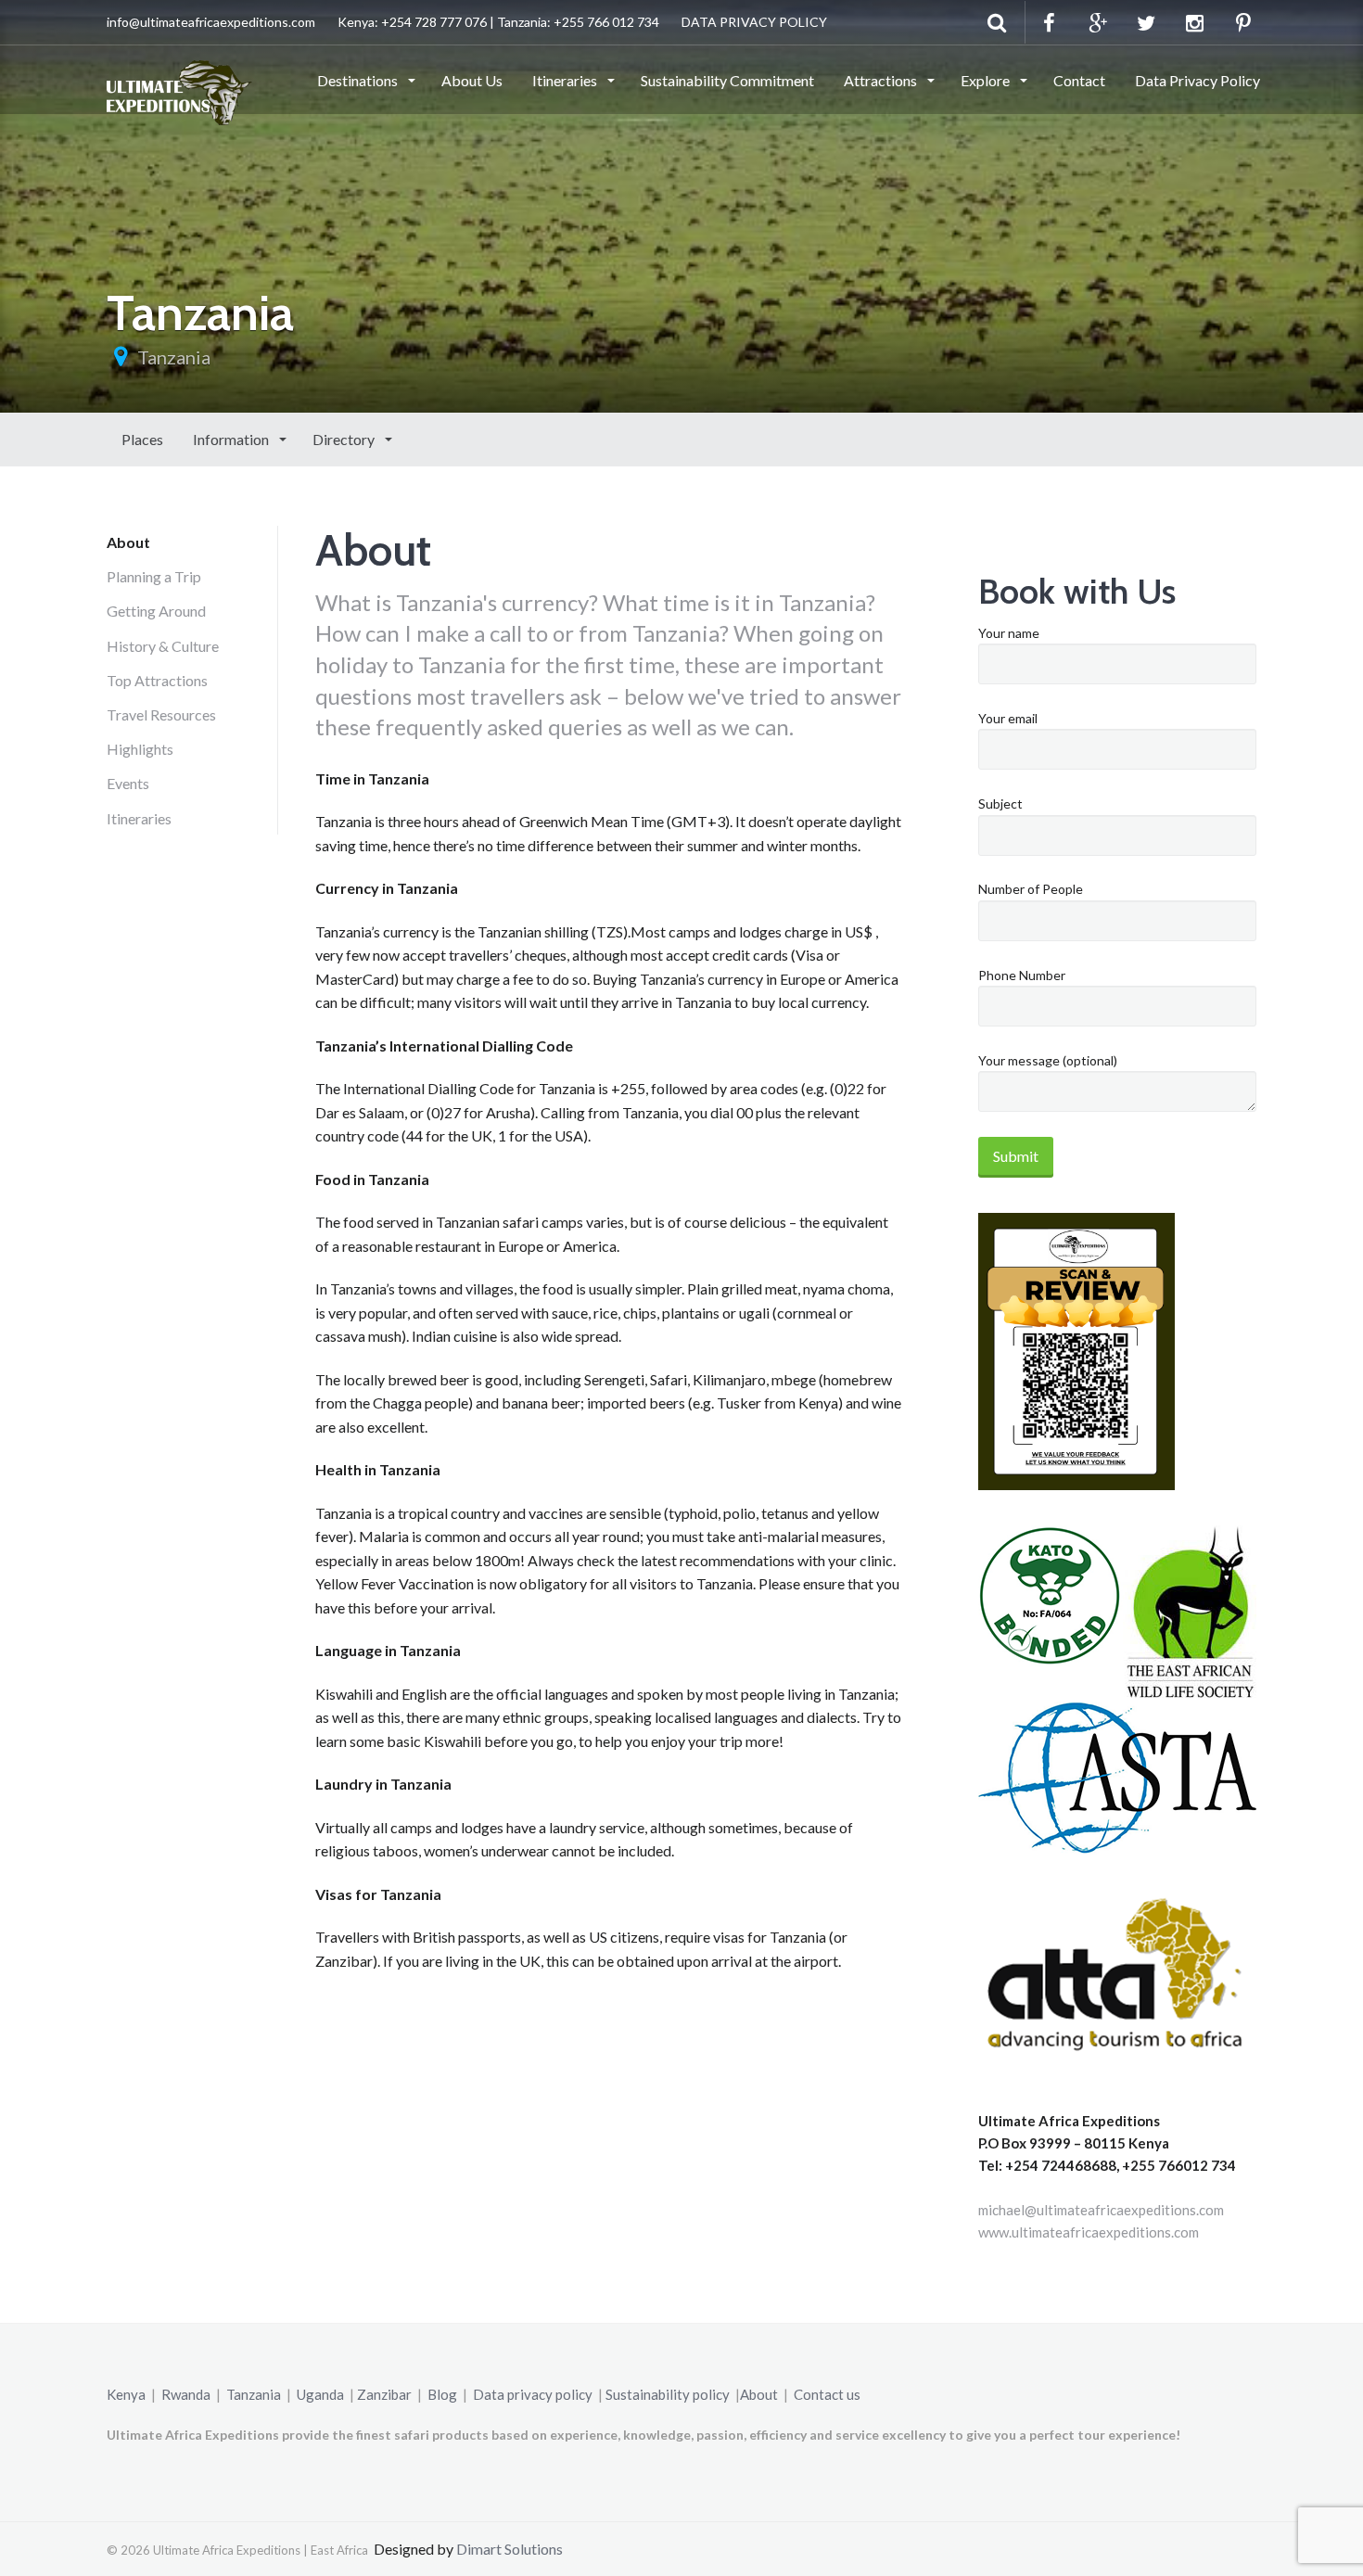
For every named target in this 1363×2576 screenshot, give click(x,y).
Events (128, 783)
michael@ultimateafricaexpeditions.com (1101, 2210)
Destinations (359, 80)
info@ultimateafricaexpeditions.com (211, 22)
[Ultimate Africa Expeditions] (179, 79)
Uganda (320, 2394)
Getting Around (156, 611)
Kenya (126, 2394)
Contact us (827, 2394)
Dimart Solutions (510, 2549)
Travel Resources (161, 714)
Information (232, 439)
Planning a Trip (154, 576)
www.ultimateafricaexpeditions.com (1089, 2232)
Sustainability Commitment (727, 80)
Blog (442, 2394)
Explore (987, 80)
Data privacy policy (533, 2394)
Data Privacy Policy (1197, 80)
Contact (1079, 80)
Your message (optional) (1048, 1060)
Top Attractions (157, 680)
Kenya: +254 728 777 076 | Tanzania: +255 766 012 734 (498, 22)
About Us (472, 80)
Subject (1000, 803)
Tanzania (174, 357)
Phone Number (1022, 975)
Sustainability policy (668, 2394)
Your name (1009, 633)
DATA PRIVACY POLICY (754, 22)
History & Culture (163, 646)
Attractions (882, 80)
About (128, 542)
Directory (345, 439)
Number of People (1031, 889)
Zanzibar (384, 2394)
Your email (1008, 718)
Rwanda (186, 2394)
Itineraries (566, 80)
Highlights (140, 749)
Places (142, 439)
